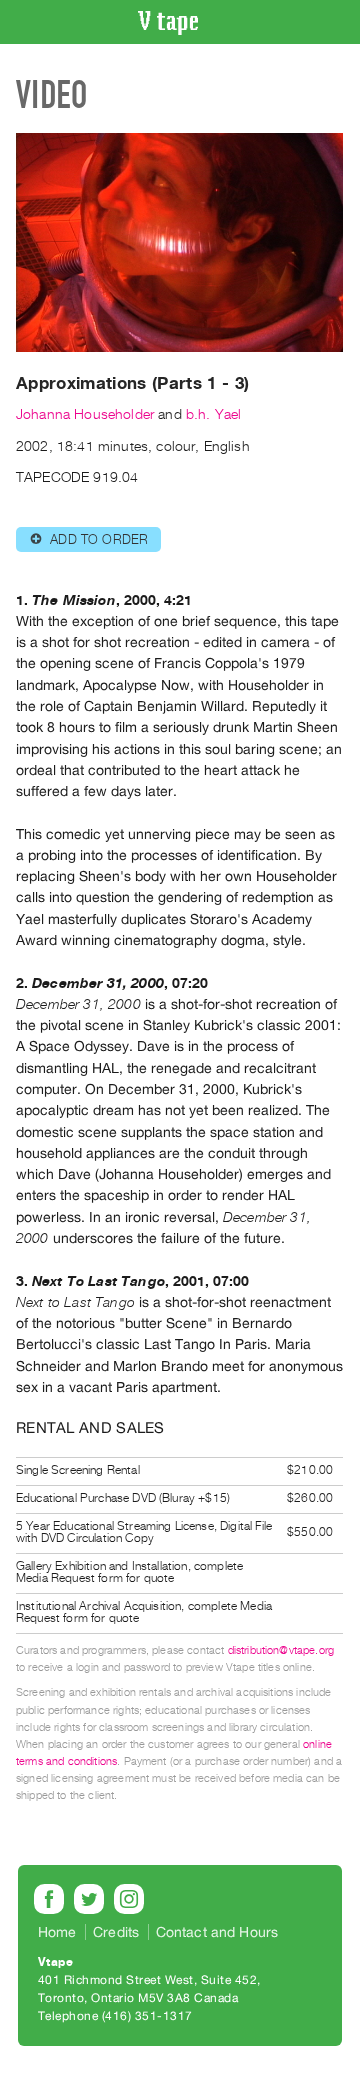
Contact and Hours (217, 1932)
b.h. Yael (213, 414)
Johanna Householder (85, 414)
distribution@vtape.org (281, 1650)
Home (57, 1932)
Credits (116, 1932)
